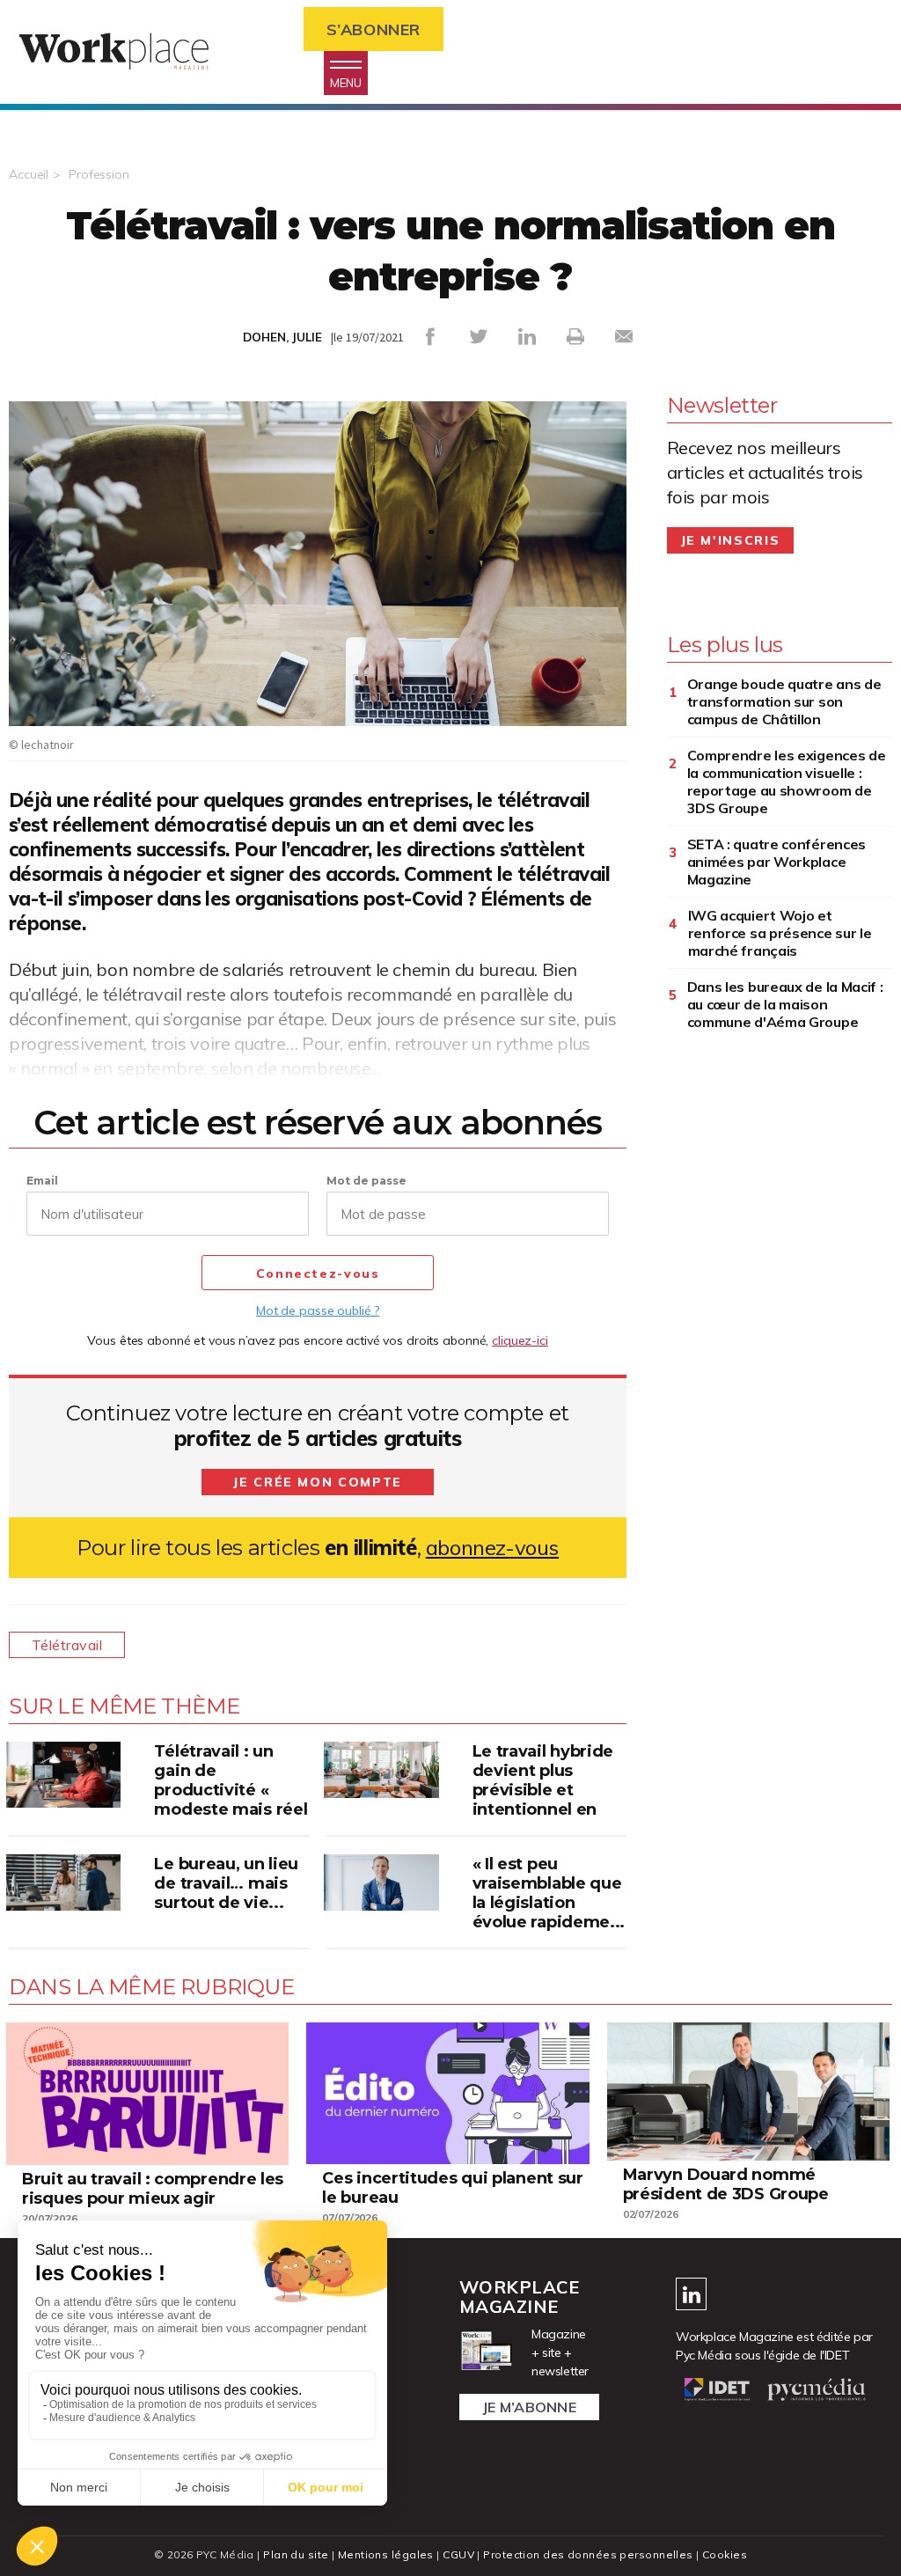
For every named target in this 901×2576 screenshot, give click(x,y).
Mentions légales (386, 2554)
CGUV (458, 2554)
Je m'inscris (731, 540)
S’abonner (374, 29)
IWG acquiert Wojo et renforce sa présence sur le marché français (780, 933)
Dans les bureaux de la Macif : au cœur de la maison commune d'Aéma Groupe (785, 1004)
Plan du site (296, 2554)
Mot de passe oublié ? (318, 1310)
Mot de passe (366, 1181)
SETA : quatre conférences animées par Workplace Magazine (777, 862)
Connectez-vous (318, 1273)
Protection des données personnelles (588, 2554)
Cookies (725, 2554)
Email (42, 1181)
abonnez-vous (492, 1548)
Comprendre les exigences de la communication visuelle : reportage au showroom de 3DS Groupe (787, 782)
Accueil (29, 174)
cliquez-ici (520, 1340)
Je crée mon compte (318, 1482)
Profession (99, 174)
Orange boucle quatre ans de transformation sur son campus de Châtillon (784, 701)
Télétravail (67, 1645)
